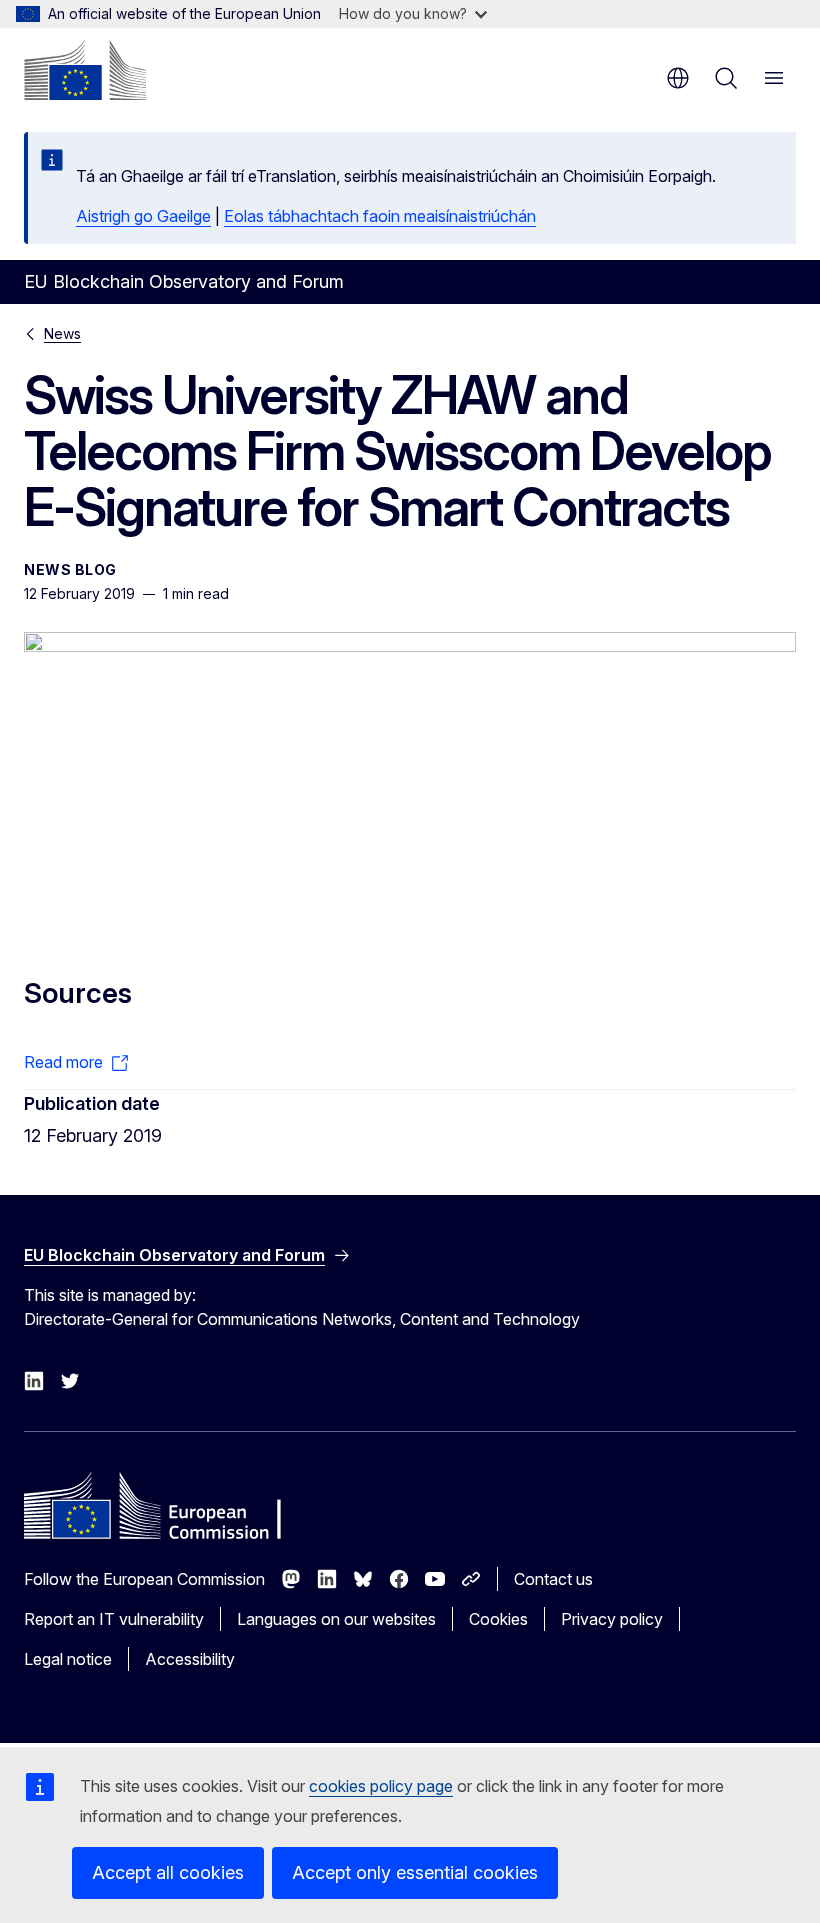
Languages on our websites (336, 1619)
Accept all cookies (168, 1872)
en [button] (678, 78)
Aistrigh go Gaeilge (143, 216)
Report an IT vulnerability (114, 1619)
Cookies (498, 1619)
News (62, 333)
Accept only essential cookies (415, 1872)
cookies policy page (381, 1786)
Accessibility (190, 1659)
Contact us (553, 1579)
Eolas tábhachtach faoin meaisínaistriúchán (380, 216)
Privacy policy (612, 1619)
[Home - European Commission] (85, 70)
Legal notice (68, 1659)
